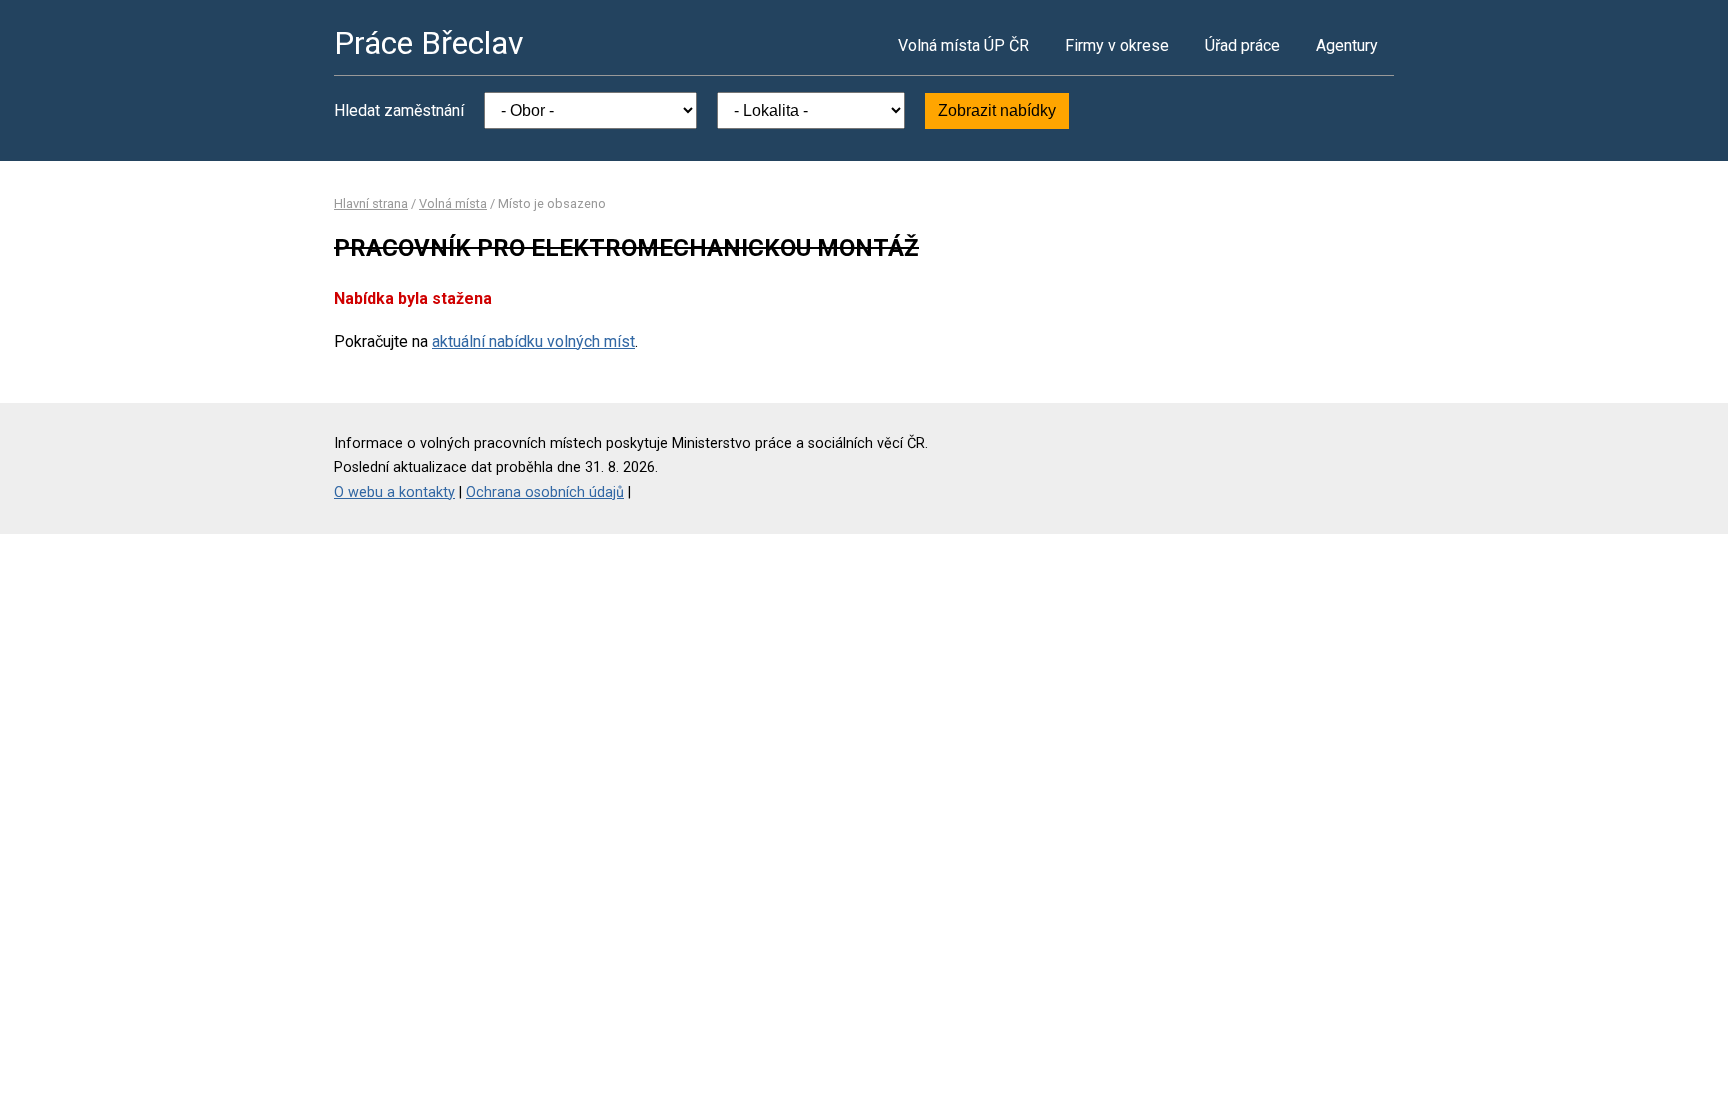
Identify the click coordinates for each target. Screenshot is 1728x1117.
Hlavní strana (371, 203)
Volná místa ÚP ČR (963, 45)
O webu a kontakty (394, 492)
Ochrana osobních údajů (545, 492)
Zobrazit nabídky (997, 110)
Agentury (1347, 45)
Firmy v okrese (1117, 45)
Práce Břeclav (429, 43)
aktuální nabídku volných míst (533, 341)
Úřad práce (1242, 45)
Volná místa (453, 203)
